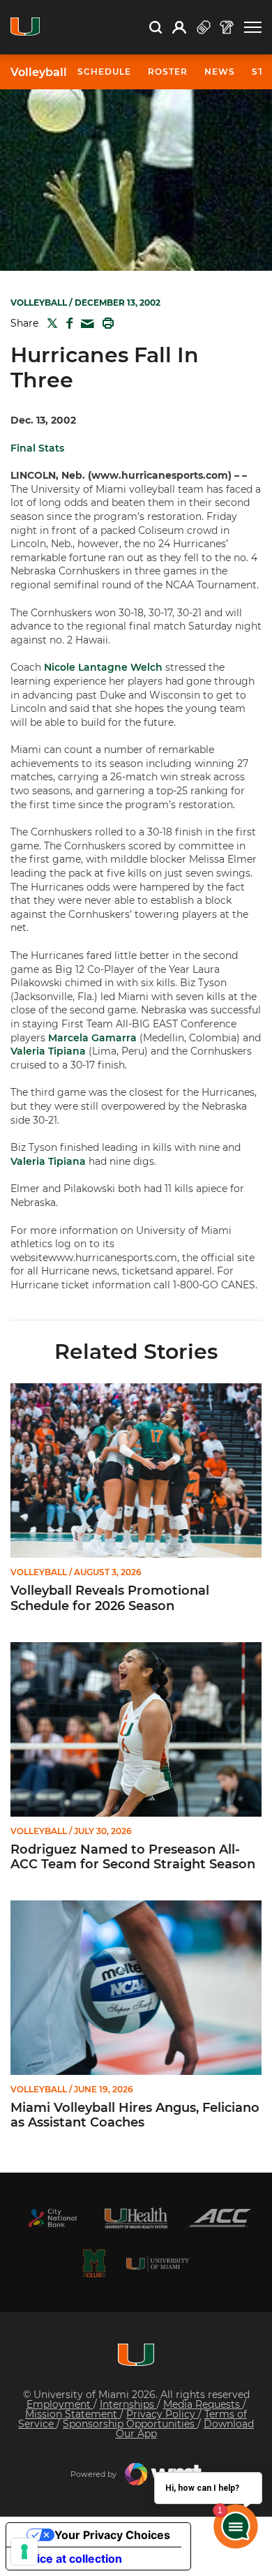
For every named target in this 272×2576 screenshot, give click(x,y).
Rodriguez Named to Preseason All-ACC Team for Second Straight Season (133, 1857)
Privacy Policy (162, 2414)
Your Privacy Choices (112, 2535)
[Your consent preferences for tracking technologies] (24, 2552)
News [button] (220, 72)
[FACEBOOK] (67, 323)
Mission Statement (73, 2414)
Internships (128, 2404)
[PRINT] (105, 323)
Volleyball (39, 73)
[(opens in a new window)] (52, 2218)
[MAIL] (85, 324)
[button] (253, 28)
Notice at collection (70, 2559)
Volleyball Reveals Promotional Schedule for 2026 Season (110, 1599)
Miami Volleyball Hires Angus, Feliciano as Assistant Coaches (135, 2116)
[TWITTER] (50, 323)
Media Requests (203, 2404)
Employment (60, 2404)
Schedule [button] (104, 72)
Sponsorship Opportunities (130, 2424)
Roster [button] (168, 72)
